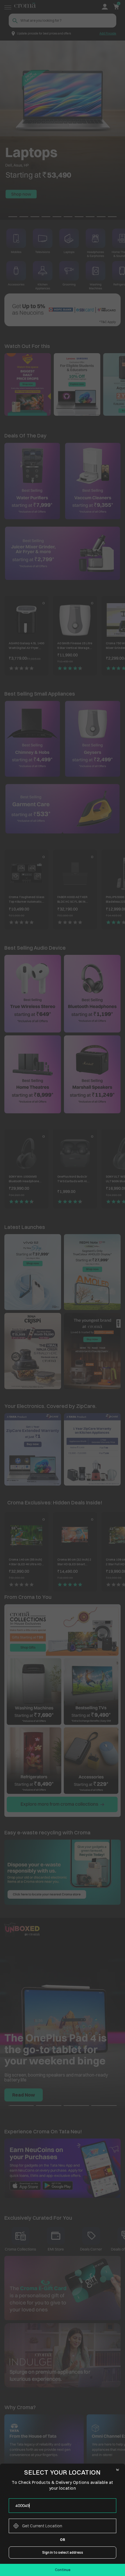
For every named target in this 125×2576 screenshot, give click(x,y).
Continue (63, 2570)
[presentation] (63, 2506)
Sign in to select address (63, 2552)
